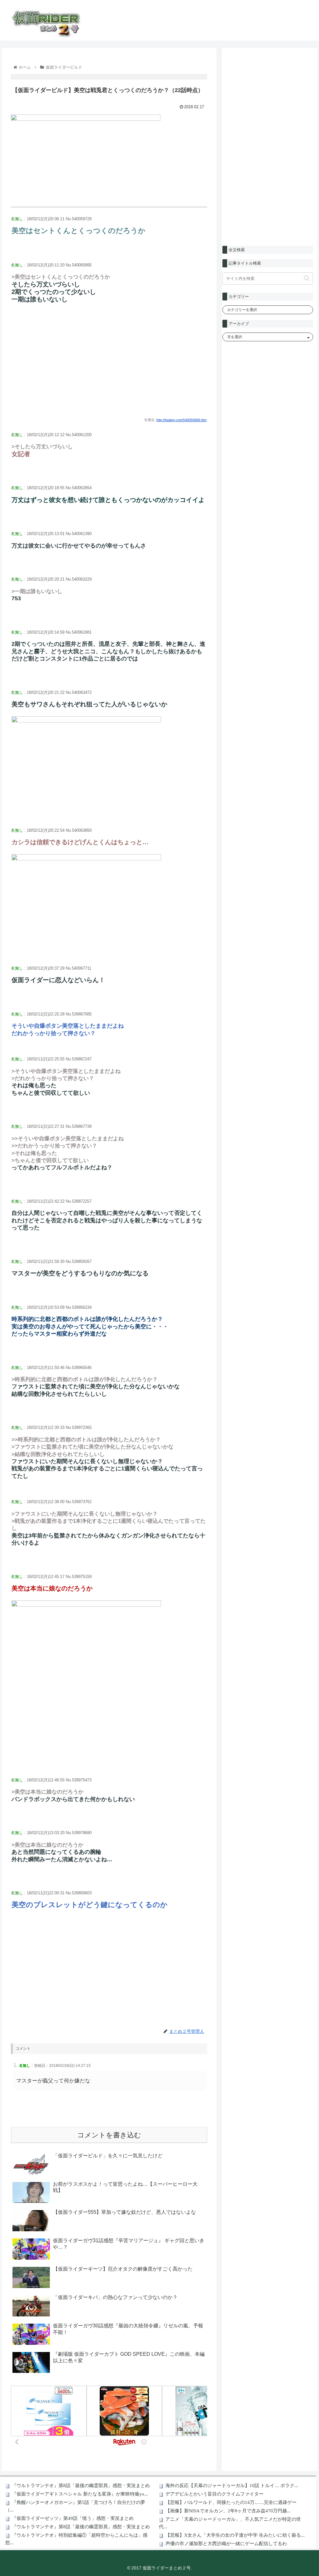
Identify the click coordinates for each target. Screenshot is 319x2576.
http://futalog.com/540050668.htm (181, 420)
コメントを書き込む (109, 2135)
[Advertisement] (109, 366)
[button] (307, 278)
